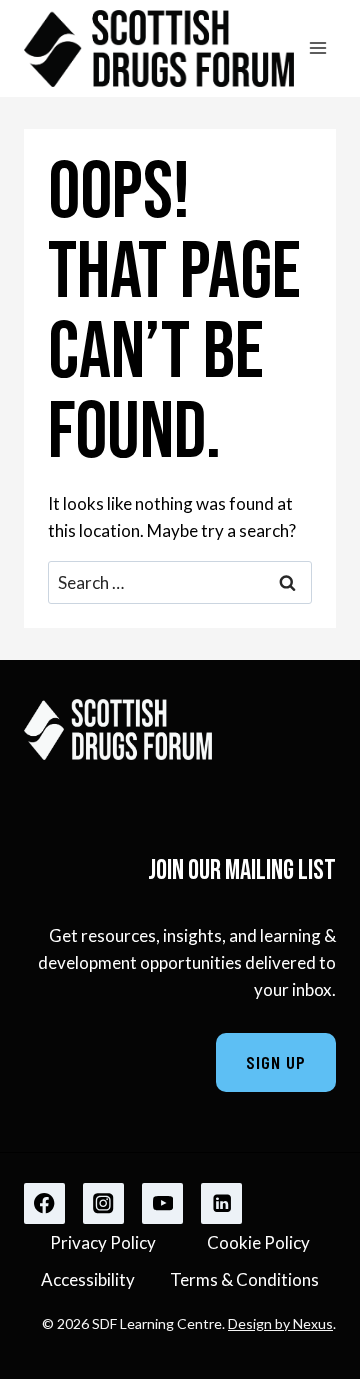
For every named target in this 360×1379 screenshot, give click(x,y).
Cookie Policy (258, 1242)
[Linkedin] (221, 1203)
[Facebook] (44, 1203)
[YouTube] (162, 1203)
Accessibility (88, 1279)
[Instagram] (103, 1203)
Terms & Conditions (244, 1279)
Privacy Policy (103, 1242)
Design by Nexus (280, 1323)
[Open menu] (317, 48)
